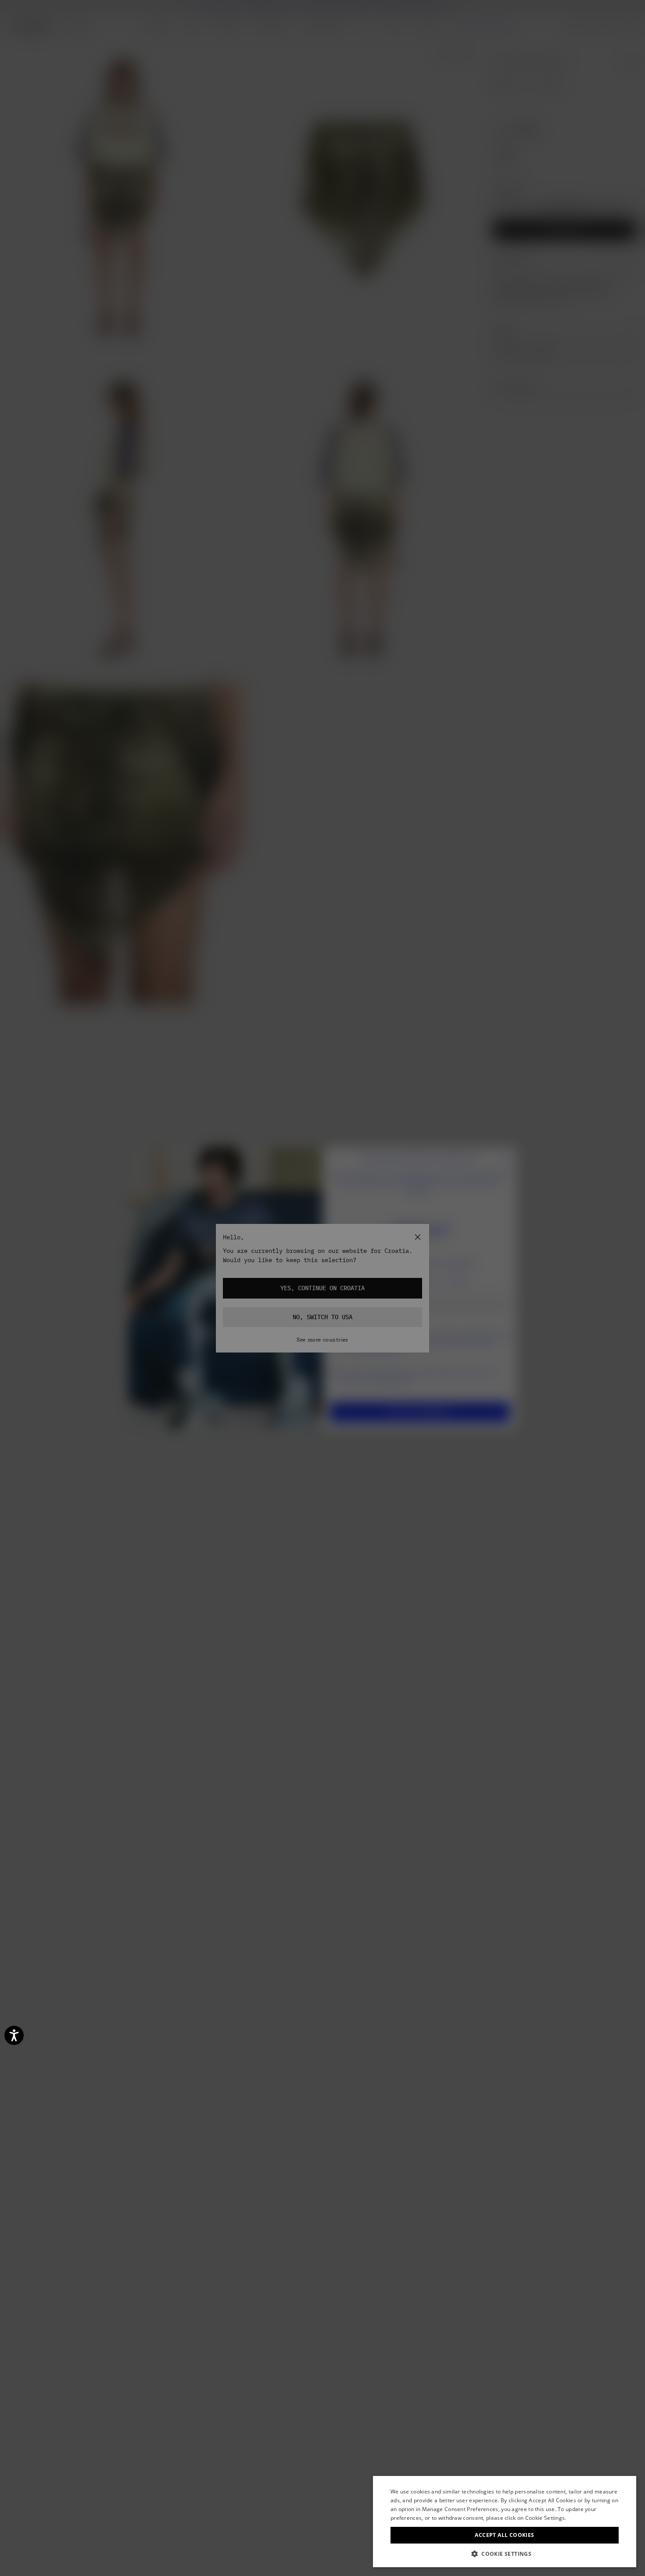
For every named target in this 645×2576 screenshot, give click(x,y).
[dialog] (505, 2522)
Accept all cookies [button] (504, 2535)
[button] (505, 2554)
